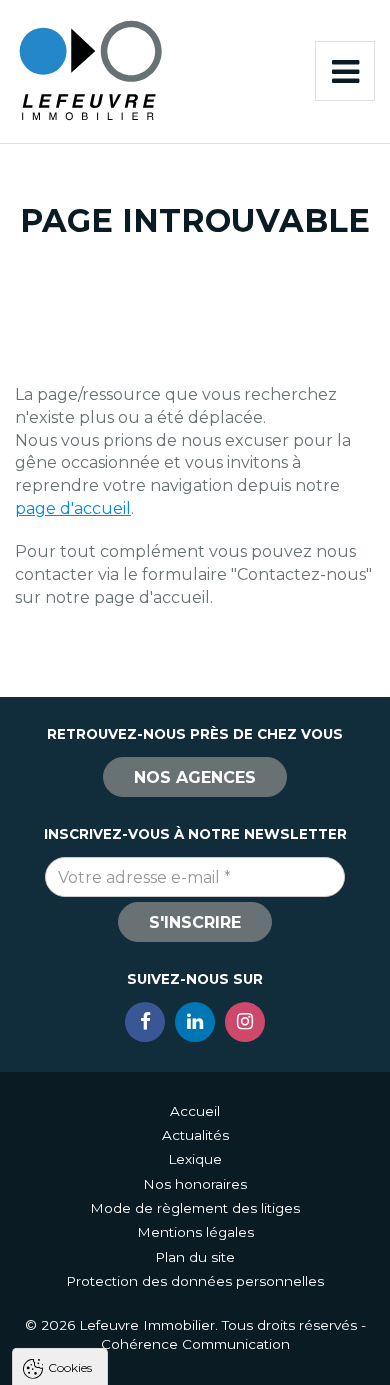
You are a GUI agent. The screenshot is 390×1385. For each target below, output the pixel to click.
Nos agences (195, 777)
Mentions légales (195, 1232)
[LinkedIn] (195, 1022)
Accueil (195, 1111)
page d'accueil (73, 508)
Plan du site (195, 1257)
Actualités (195, 1135)
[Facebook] (145, 1022)
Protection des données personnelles (195, 1281)
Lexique (195, 1159)
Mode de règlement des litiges (195, 1208)
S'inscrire (195, 922)
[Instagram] (245, 1022)
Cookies (70, 1366)
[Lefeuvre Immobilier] (90, 69)
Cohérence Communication (195, 1344)
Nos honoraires (195, 1184)
